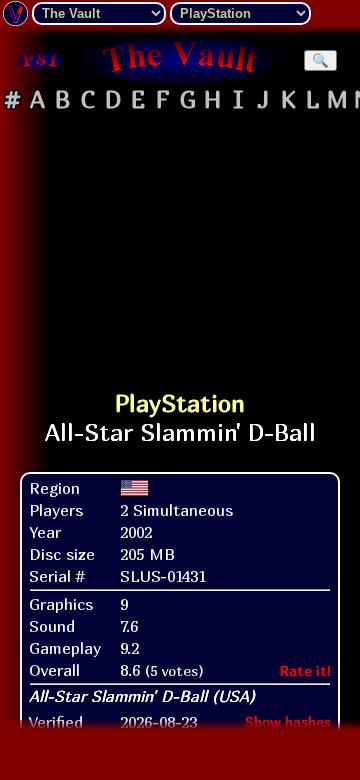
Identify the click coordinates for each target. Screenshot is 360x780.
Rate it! (305, 670)
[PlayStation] (40, 60)
